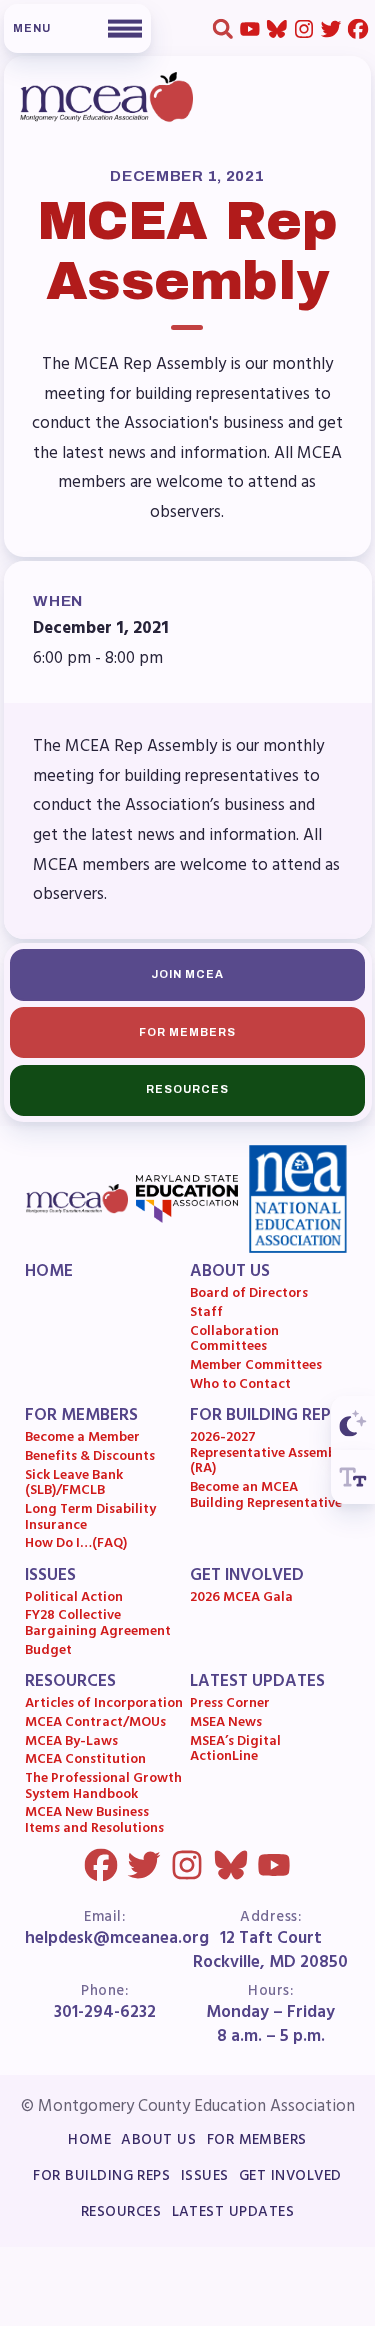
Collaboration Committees (234, 1341)
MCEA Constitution (85, 1763)
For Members (188, 1032)
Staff (206, 1316)
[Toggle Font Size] (353, 1477)
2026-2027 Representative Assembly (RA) (268, 1456)
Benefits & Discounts (90, 1459)
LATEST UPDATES (257, 1682)
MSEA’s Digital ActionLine (235, 1751)
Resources (188, 1089)
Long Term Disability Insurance (90, 1520)
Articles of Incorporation (104, 1707)
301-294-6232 (105, 2013)
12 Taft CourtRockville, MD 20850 (270, 1952)
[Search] (222, 28)
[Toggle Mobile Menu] (77, 28)
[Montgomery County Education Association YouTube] (249, 28)
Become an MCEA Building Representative (266, 1498)
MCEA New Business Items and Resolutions (94, 1823)
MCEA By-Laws (71, 1744)
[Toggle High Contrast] (353, 1423)
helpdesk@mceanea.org (117, 1939)
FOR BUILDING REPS (265, 1417)
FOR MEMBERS (81, 1417)
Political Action (74, 1600)
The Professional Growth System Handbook (103, 1789)
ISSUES (50, 1576)
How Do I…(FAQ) (76, 1547)
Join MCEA (188, 974)
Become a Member (82, 1441)
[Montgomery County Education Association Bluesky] (276, 28)
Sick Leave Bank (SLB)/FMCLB (74, 1485)
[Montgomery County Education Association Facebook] (357, 28)
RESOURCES (70, 1682)
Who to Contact (240, 1387)
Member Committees (256, 1369)
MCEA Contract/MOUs (95, 1725)
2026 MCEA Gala (241, 1600)
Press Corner (230, 1707)
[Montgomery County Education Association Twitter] (330, 28)
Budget (48, 1653)
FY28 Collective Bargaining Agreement (98, 1626)
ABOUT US (230, 1273)
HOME (49, 1273)
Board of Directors (249, 1297)
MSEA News (226, 1725)
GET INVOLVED (247, 1576)
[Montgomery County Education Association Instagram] (303, 28)
